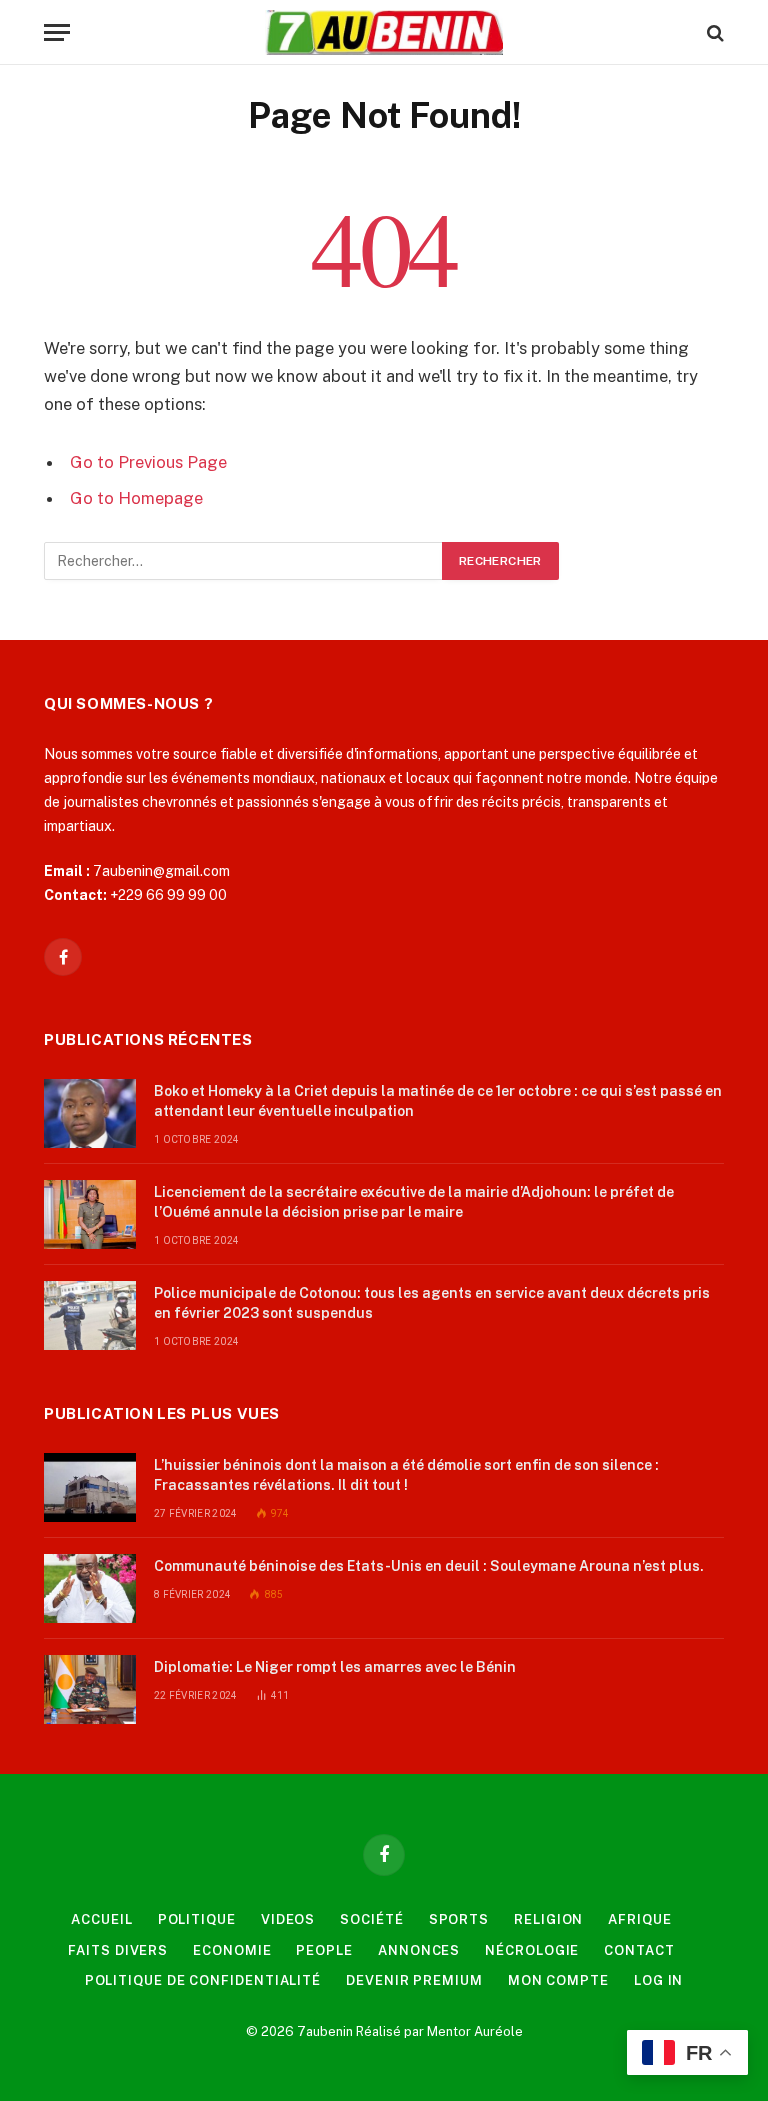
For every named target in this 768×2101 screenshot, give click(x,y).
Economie (232, 1950)
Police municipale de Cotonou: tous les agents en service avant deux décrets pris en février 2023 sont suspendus (432, 1303)
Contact (639, 1950)
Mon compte (558, 1980)
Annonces (419, 1950)
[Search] (713, 32)
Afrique (639, 1919)
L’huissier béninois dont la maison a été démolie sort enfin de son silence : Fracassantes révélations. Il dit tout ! (406, 1475)
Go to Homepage (136, 498)
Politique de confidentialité (203, 1980)
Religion (548, 1919)
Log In (658, 1980)
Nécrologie (532, 1950)
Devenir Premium (414, 1980)
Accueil (101, 1919)
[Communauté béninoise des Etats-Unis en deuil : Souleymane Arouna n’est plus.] (90, 1588)
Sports (459, 1919)
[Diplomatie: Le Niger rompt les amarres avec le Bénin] (90, 1689)
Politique (197, 1919)
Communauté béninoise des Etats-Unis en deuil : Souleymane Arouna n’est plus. (429, 1566)
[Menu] (57, 32)
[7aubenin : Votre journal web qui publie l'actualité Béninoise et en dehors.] (383, 32)
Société (371, 1919)
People (324, 1950)
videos (288, 1919)
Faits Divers (118, 1950)
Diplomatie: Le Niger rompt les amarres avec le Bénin (335, 1667)
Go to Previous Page (148, 462)
